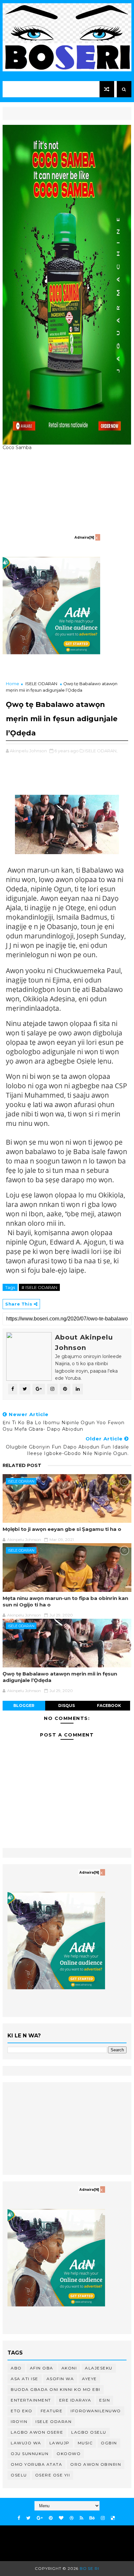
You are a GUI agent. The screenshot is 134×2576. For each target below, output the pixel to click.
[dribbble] (72, 2518)
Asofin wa (60, 2379)
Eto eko (22, 2411)
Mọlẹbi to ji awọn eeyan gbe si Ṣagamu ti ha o (62, 1529)
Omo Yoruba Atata (36, 2464)
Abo (16, 2368)
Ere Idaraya (75, 2400)
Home (13, 684)
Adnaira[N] (84, 537)
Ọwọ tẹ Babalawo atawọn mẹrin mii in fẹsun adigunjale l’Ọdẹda (60, 1677)
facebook (109, 1705)
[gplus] (40, 2518)
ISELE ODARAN (41, 684)
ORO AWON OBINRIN (96, 2464)
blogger (24, 1705)
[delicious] (113, 2518)
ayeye (89, 2379)
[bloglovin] (61, 2518)
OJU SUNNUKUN (30, 2454)
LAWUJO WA (26, 2443)
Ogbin (109, 2443)
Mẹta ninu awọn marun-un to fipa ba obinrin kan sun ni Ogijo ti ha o (65, 1601)
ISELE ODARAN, (101, 751)
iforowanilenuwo (96, 2411)
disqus (67, 1705)
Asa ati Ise (25, 2379)
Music (85, 2443)
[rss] (81, 2518)
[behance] (92, 2518)
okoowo (69, 2454)
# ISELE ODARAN (39, 1287)
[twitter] (28, 2518)
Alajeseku (99, 2368)
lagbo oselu (89, 2432)
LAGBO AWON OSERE (37, 2432)
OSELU (19, 2475)
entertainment (31, 2400)
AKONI (69, 2368)
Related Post (22, 1465)
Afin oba (42, 2368)
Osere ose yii (53, 2475)
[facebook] (19, 2518)
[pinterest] (51, 2518)
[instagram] (103, 2518)
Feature (52, 2411)
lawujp (60, 2443)
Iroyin (19, 2421)
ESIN (105, 2400)
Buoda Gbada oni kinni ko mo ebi (56, 2389)
